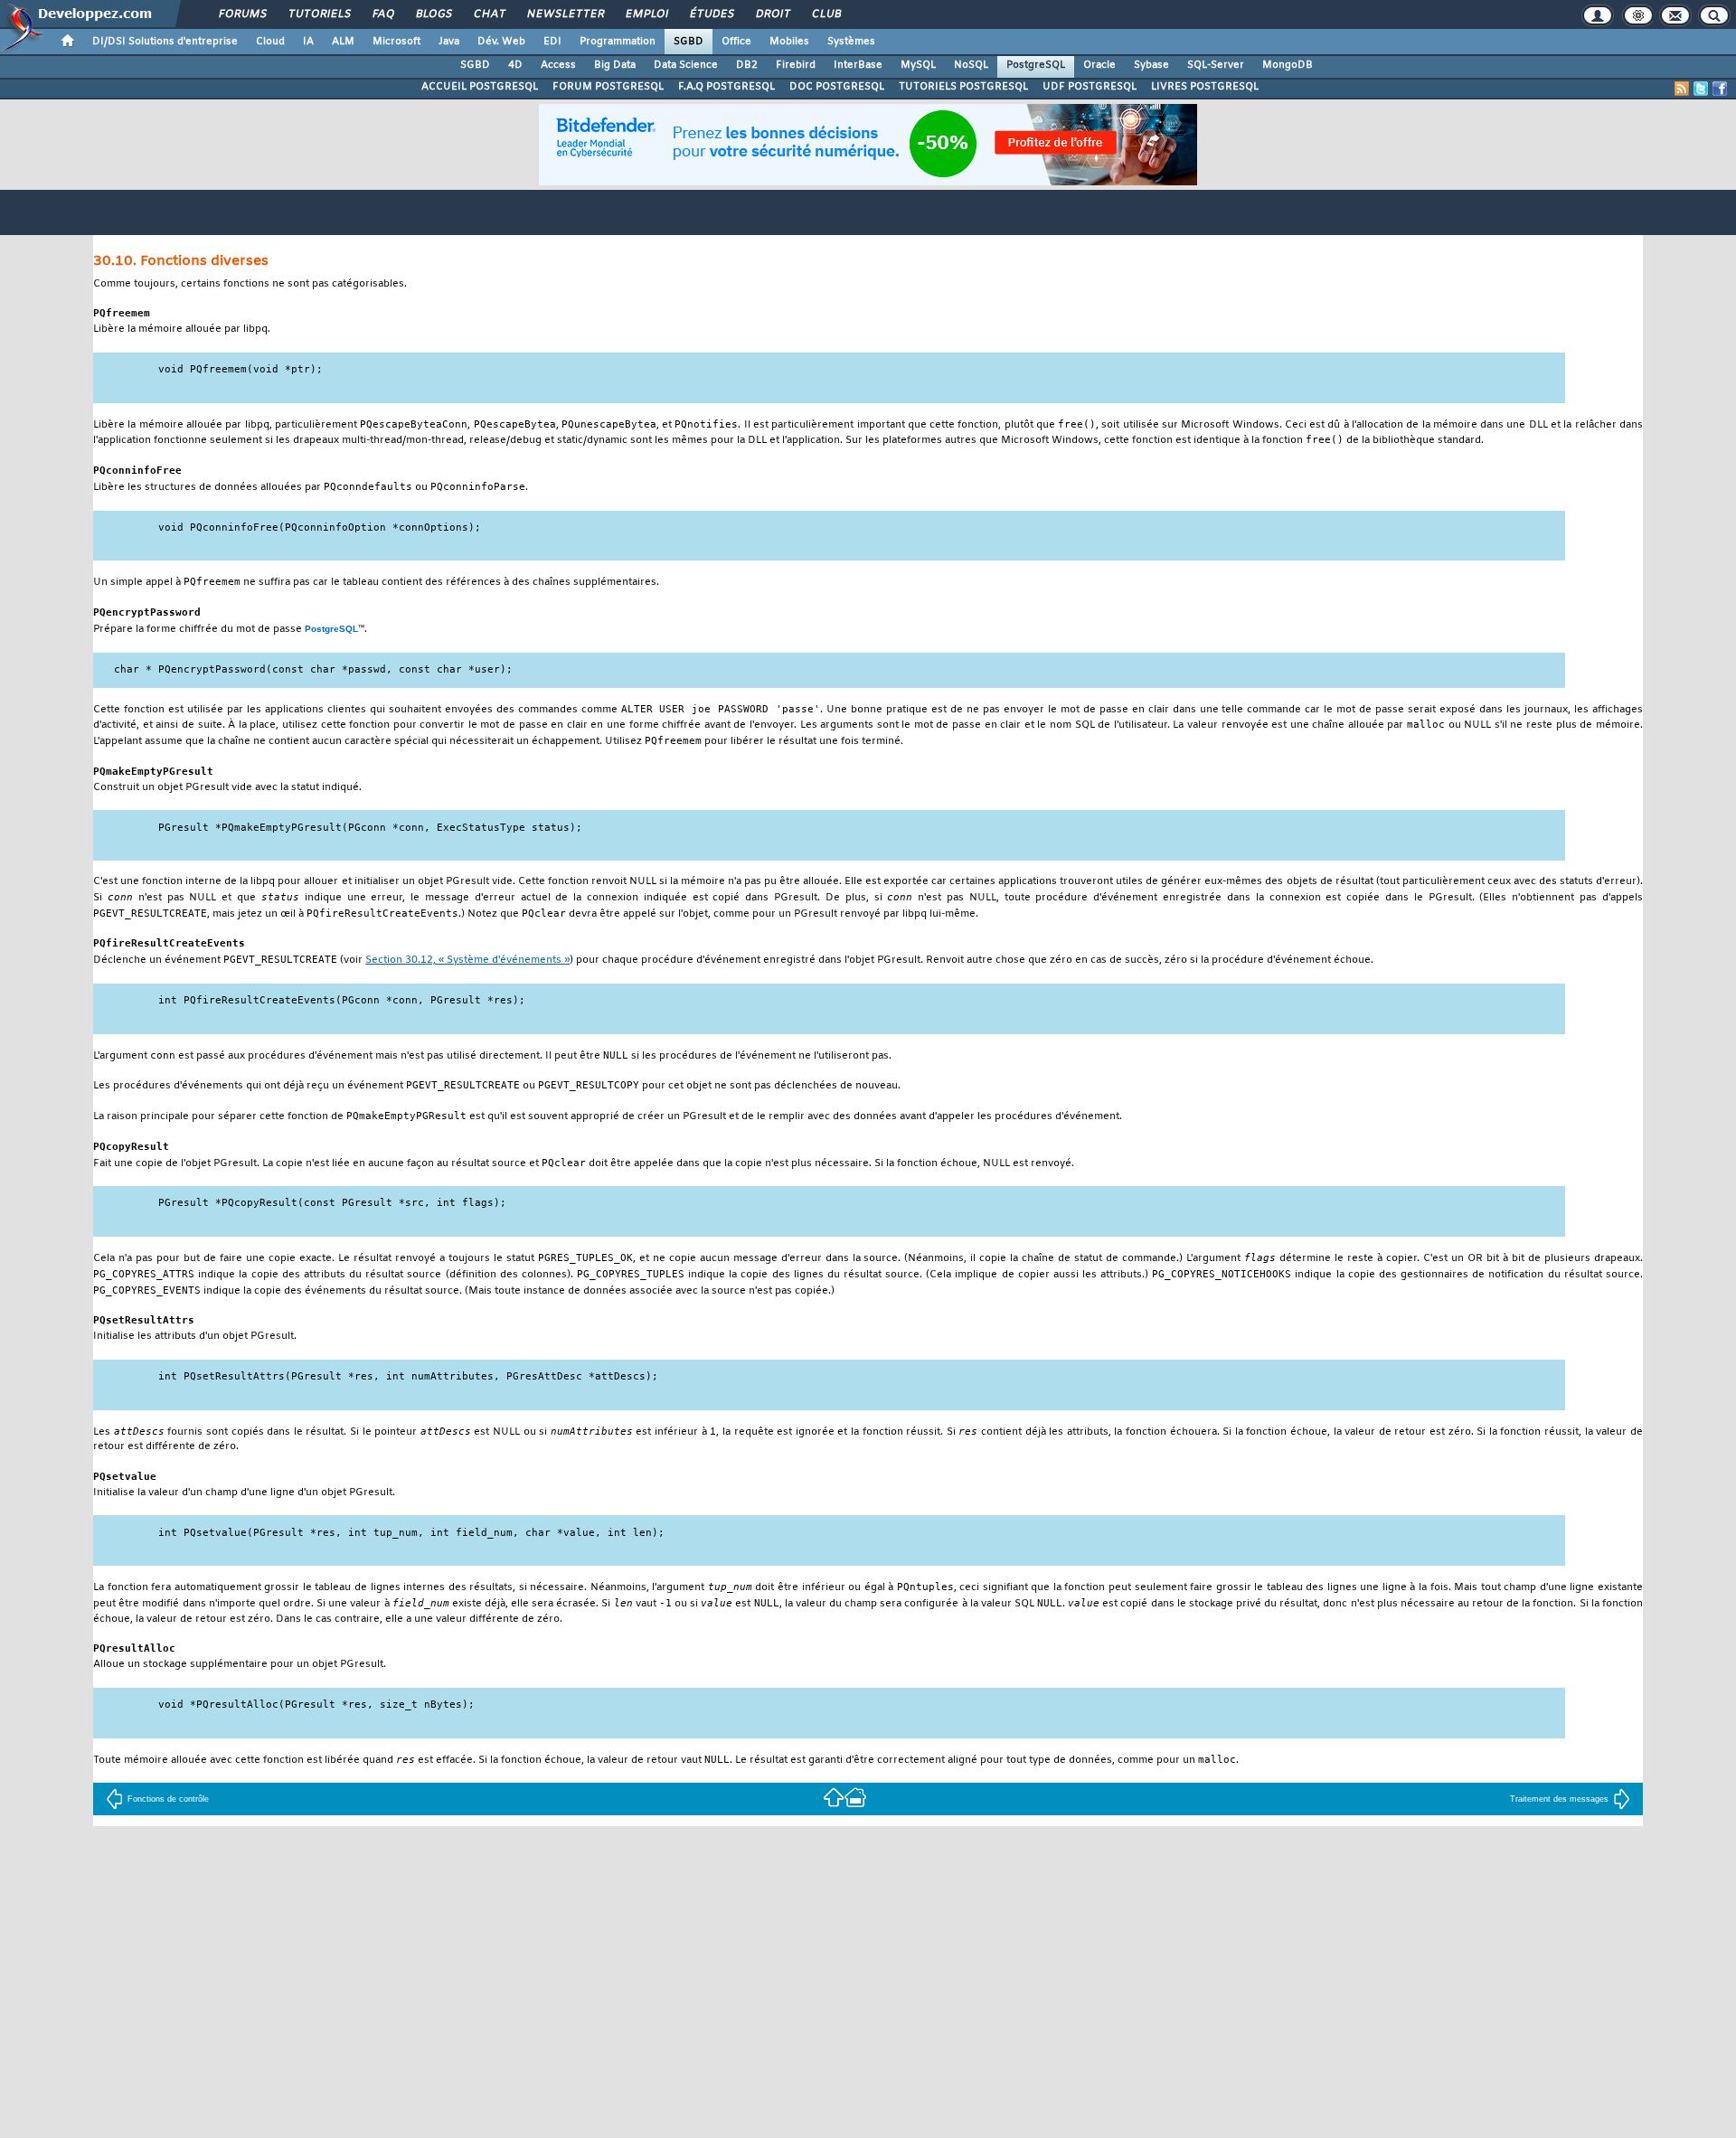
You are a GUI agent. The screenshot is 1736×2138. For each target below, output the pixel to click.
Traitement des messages (1559, 1799)
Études (711, 14)
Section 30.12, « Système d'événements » (467, 961)
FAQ (382, 14)
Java (449, 42)
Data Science (686, 65)
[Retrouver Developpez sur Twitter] (1701, 89)
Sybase (1151, 65)
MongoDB (1288, 65)
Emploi (646, 14)
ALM (343, 42)
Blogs (433, 14)
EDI (552, 42)
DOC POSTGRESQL (837, 87)
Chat (489, 14)
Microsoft (396, 42)
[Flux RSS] (1682, 89)
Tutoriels (319, 14)
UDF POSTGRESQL (1090, 87)
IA (308, 42)
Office (736, 42)
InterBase (858, 65)
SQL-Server (1216, 65)
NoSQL (971, 65)
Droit (772, 14)
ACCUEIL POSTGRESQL (480, 87)
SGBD (689, 42)
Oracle (1099, 65)
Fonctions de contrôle (168, 1799)
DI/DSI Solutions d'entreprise (165, 42)
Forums (242, 14)
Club (826, 14)
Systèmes (851, 42)
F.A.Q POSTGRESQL (726, 87)
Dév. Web (501, 42)
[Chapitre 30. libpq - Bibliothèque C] (834, 1797)
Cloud (270, 42)
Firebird (796, 65)
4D (515, 65)
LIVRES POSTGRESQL (1205, 87)
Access (558, 65)
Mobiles (789, 42)
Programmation (618, 42)
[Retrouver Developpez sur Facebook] (1720, 89)
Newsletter (565, 14)
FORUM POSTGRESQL (608, 87)
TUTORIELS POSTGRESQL (963, 87)
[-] (855, 1797)
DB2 (747, 65)
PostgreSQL (1036, 65)
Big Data (615, 65)
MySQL (918, 65)
